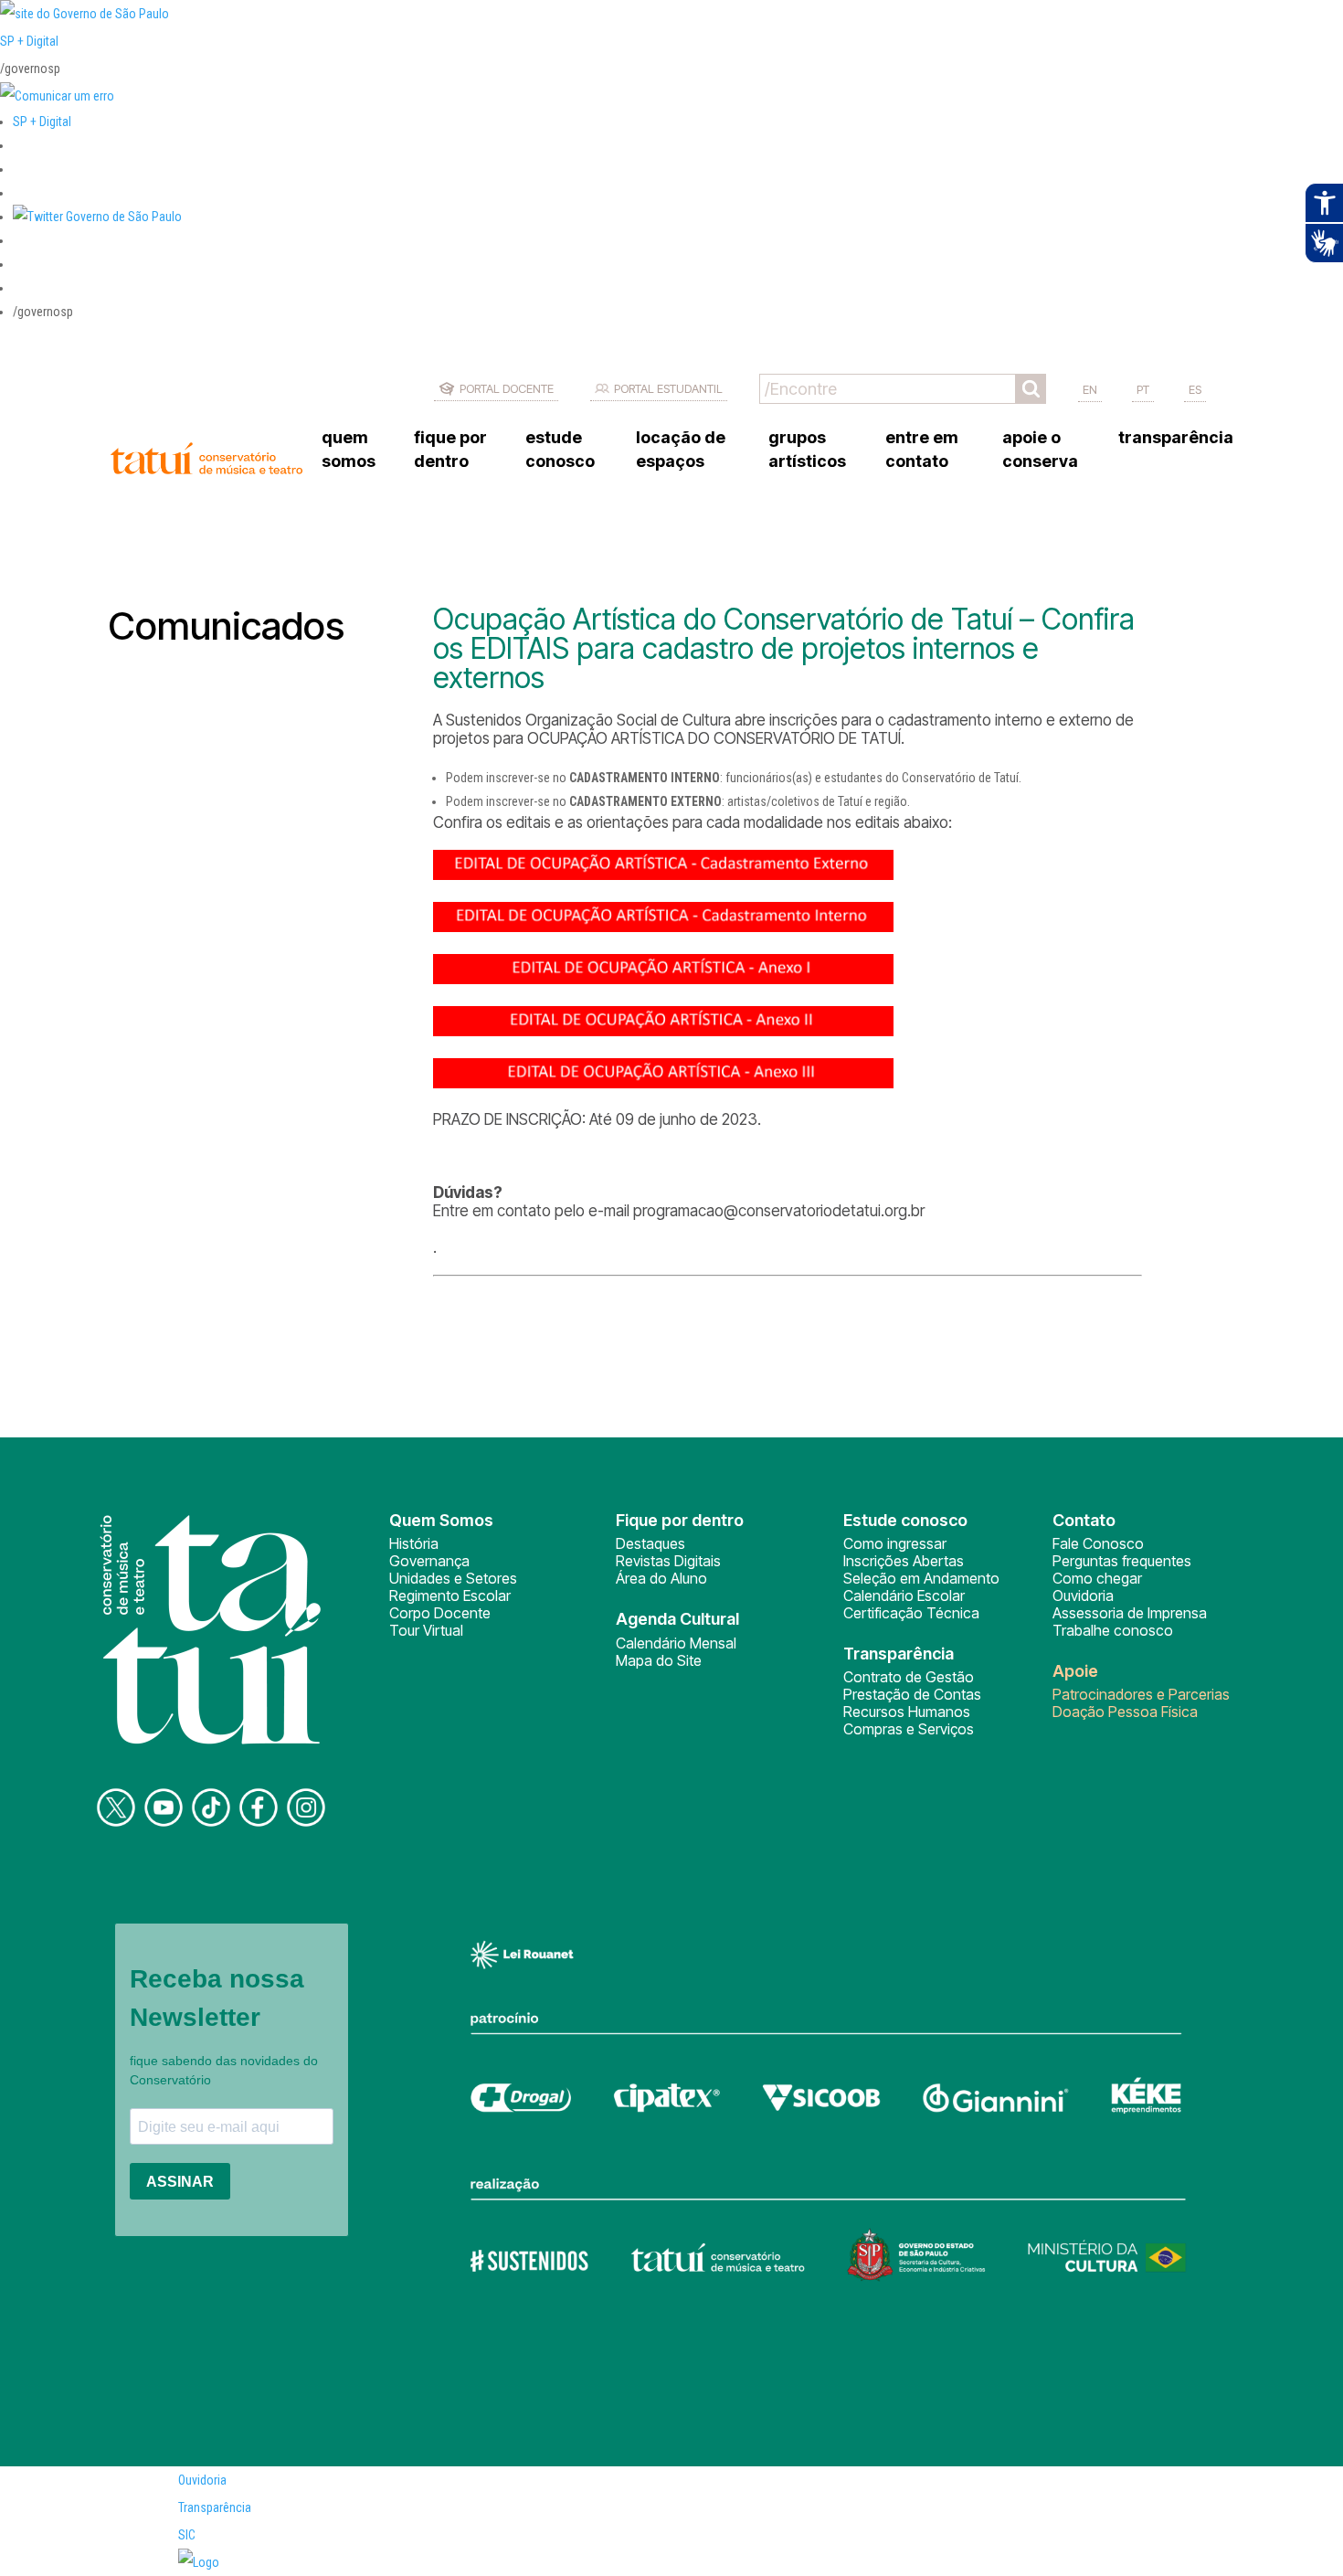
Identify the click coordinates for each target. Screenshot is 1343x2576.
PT (1143, 389)
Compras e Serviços (909, 1729)
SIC (187, 2535)
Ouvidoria (1083, 1595)
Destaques (650, 1543)
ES (1195, 389)
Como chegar (1097, 1578)
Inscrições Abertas (904, 1561)
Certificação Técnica (911, 1613)
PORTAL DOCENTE (507, 388)
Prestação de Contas (912, 1694)
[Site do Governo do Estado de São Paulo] (85, 14)
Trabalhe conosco (1113, 1630)
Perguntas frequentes (1122, 1561)
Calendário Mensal (676, 1643)
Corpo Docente (440, 1613)
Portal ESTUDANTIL (668, 388)
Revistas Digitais (668, 1561)
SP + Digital (29, 41)
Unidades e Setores (453, 1578)
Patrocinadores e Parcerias (1141, 1694)
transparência (1176, 437)
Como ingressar (895, 1543)
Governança (429, 1561)
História (414, 1543)
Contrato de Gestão (909, 1677)
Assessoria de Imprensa (1130, 1613)
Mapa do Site (659, 1660)
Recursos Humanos (907, 1712)
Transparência (215, 2507)
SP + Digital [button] (42, 122)
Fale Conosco (1098, 1543)
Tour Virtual (426, 1630)
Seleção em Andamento (921, 1578)
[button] (97, 217)
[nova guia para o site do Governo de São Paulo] (57, 96)
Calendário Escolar (904, 1595)
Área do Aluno (661, 1578)
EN (1090, 389)
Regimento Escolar (450, 1595)
